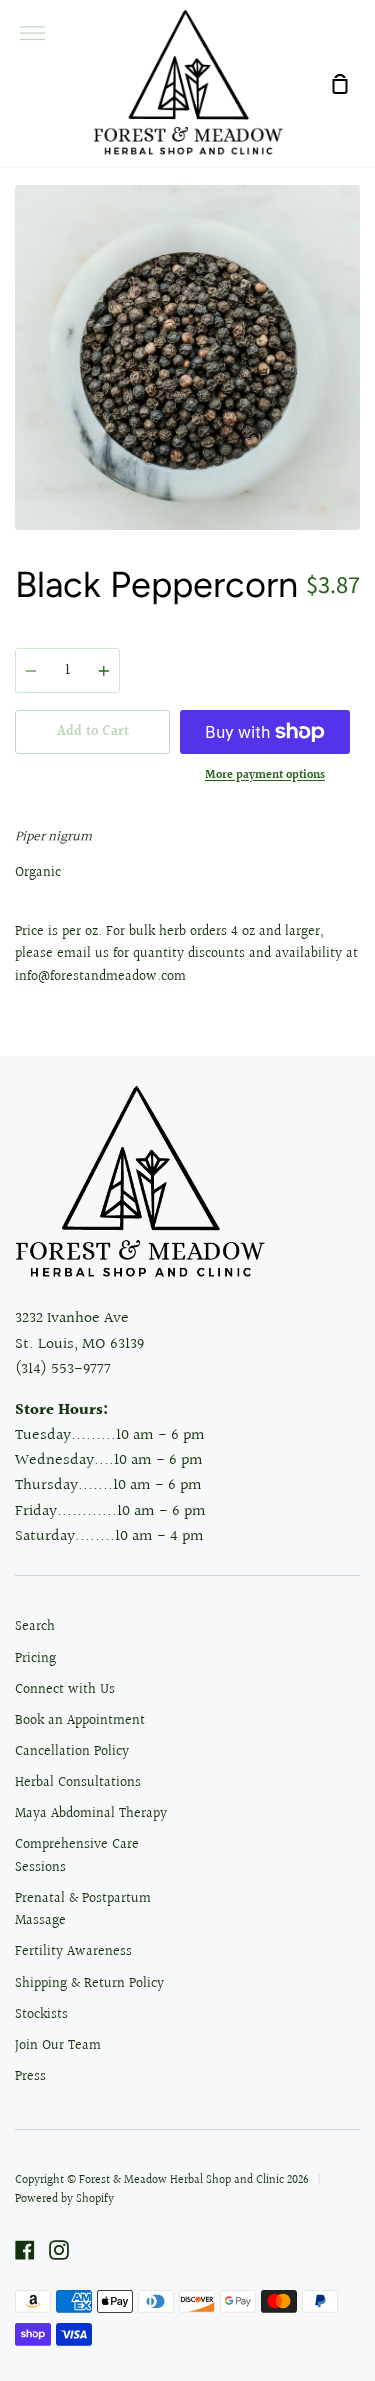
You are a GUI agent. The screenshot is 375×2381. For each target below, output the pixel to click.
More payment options (265, 775)
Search (35, 1627)
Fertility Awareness (73, 1952)
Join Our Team (58, 2046)
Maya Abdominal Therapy (91, 1814)
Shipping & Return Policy (89, 1984)
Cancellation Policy (72, 1752)
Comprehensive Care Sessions (77, 1856)
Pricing (35, 1659)
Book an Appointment (80, 1721)
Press (30, 2077)
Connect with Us (65, 1690)
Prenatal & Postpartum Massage (83, 1910)
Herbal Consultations (78, 1783)
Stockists (41, 2015)
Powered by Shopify (64, 2199)
